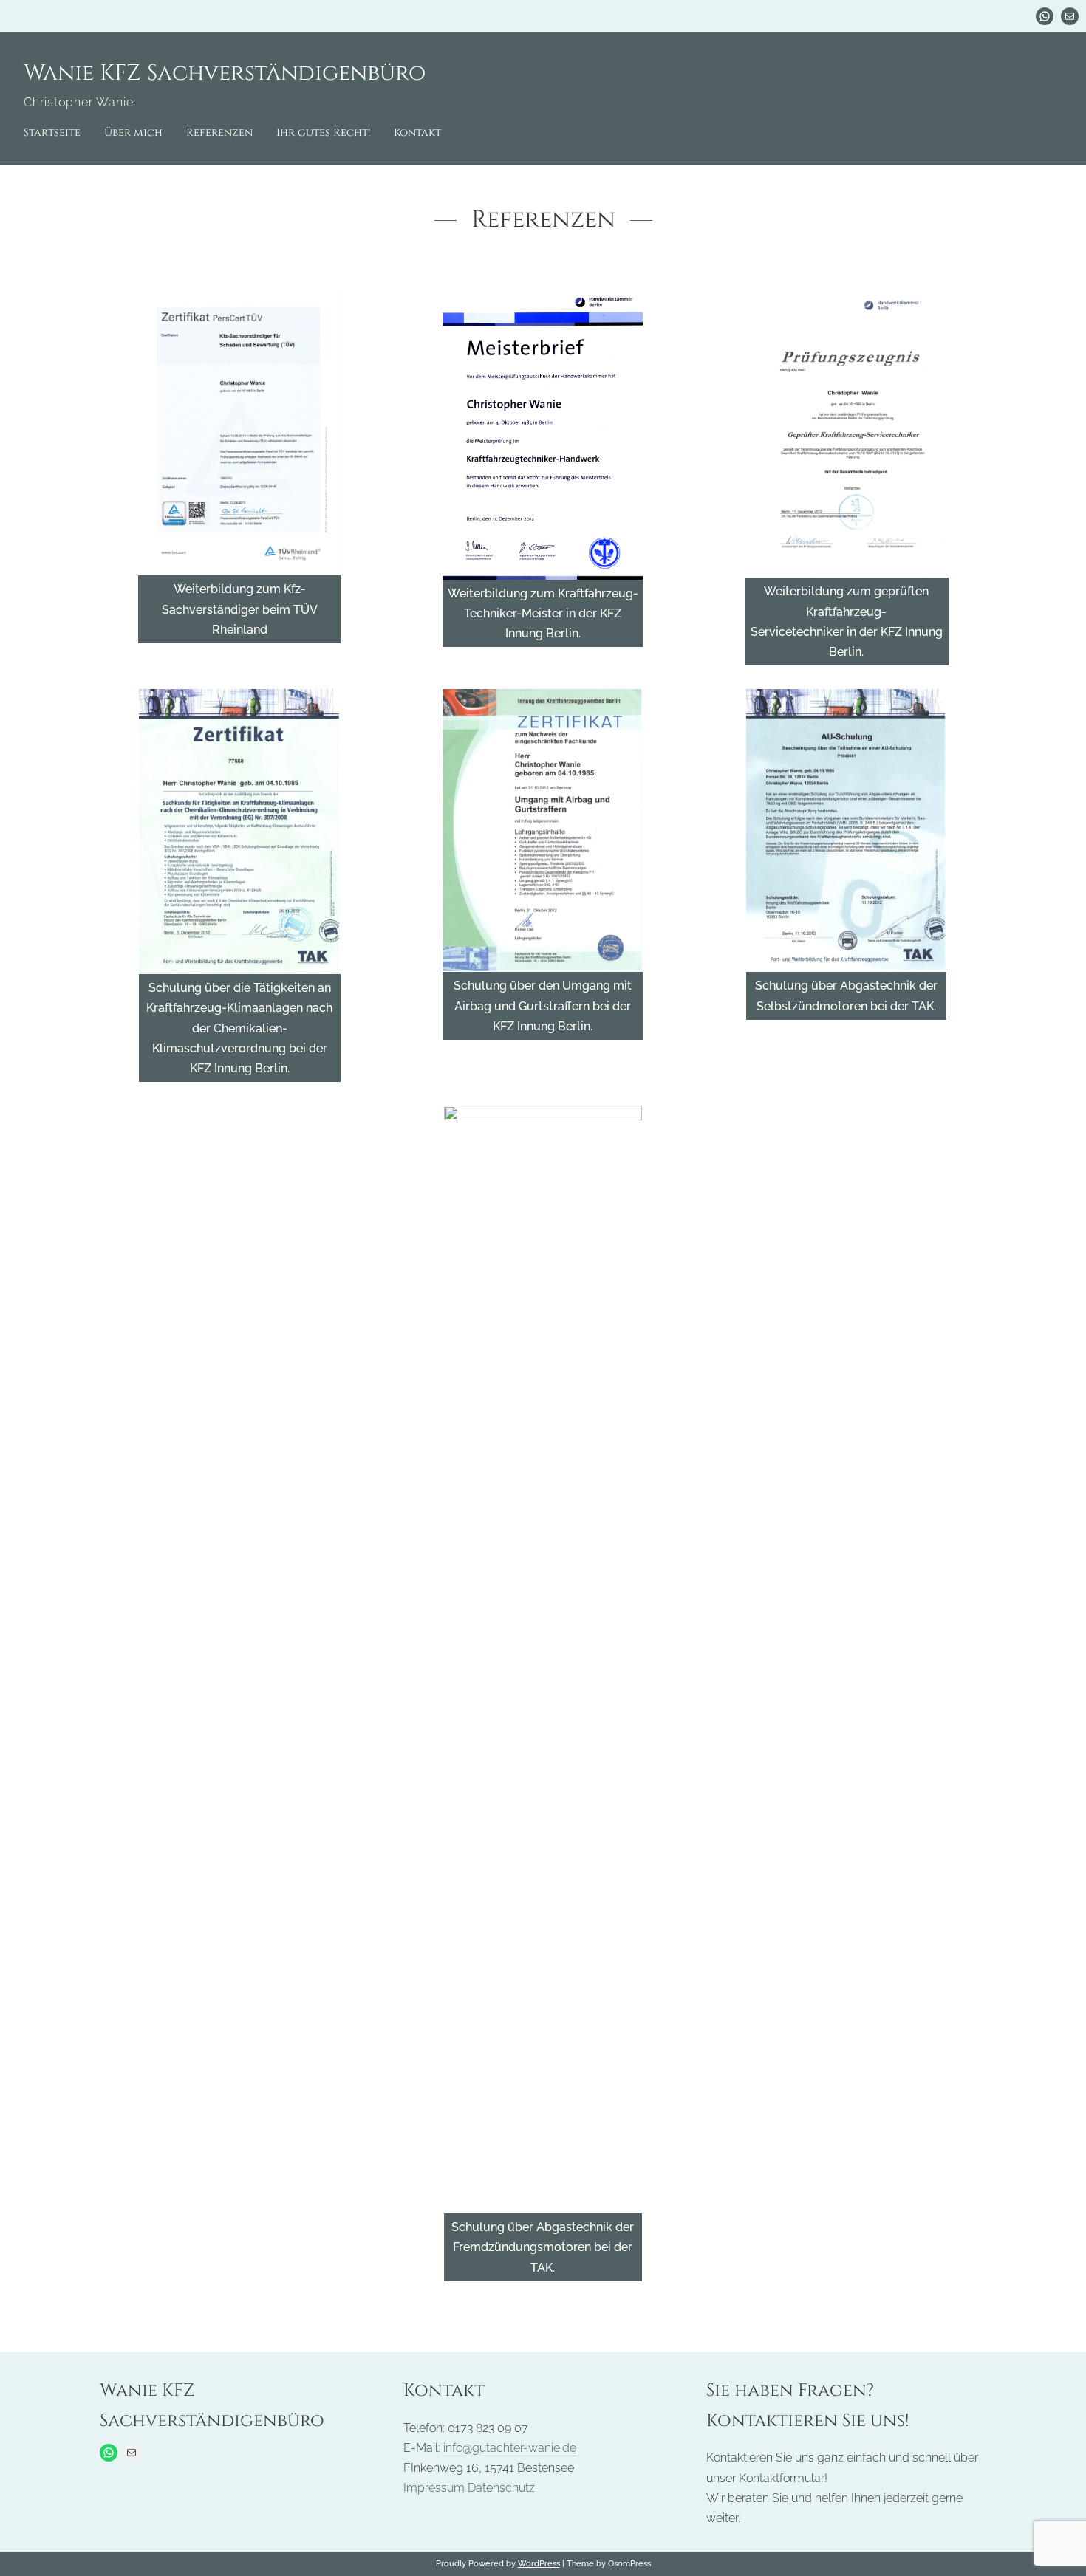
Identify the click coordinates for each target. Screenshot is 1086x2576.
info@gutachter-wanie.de (510, 2448)
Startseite (52, 133)
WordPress (539, 2563)
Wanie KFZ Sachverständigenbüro (225, 73)
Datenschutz (501, 2488)
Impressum (434, 2488)
